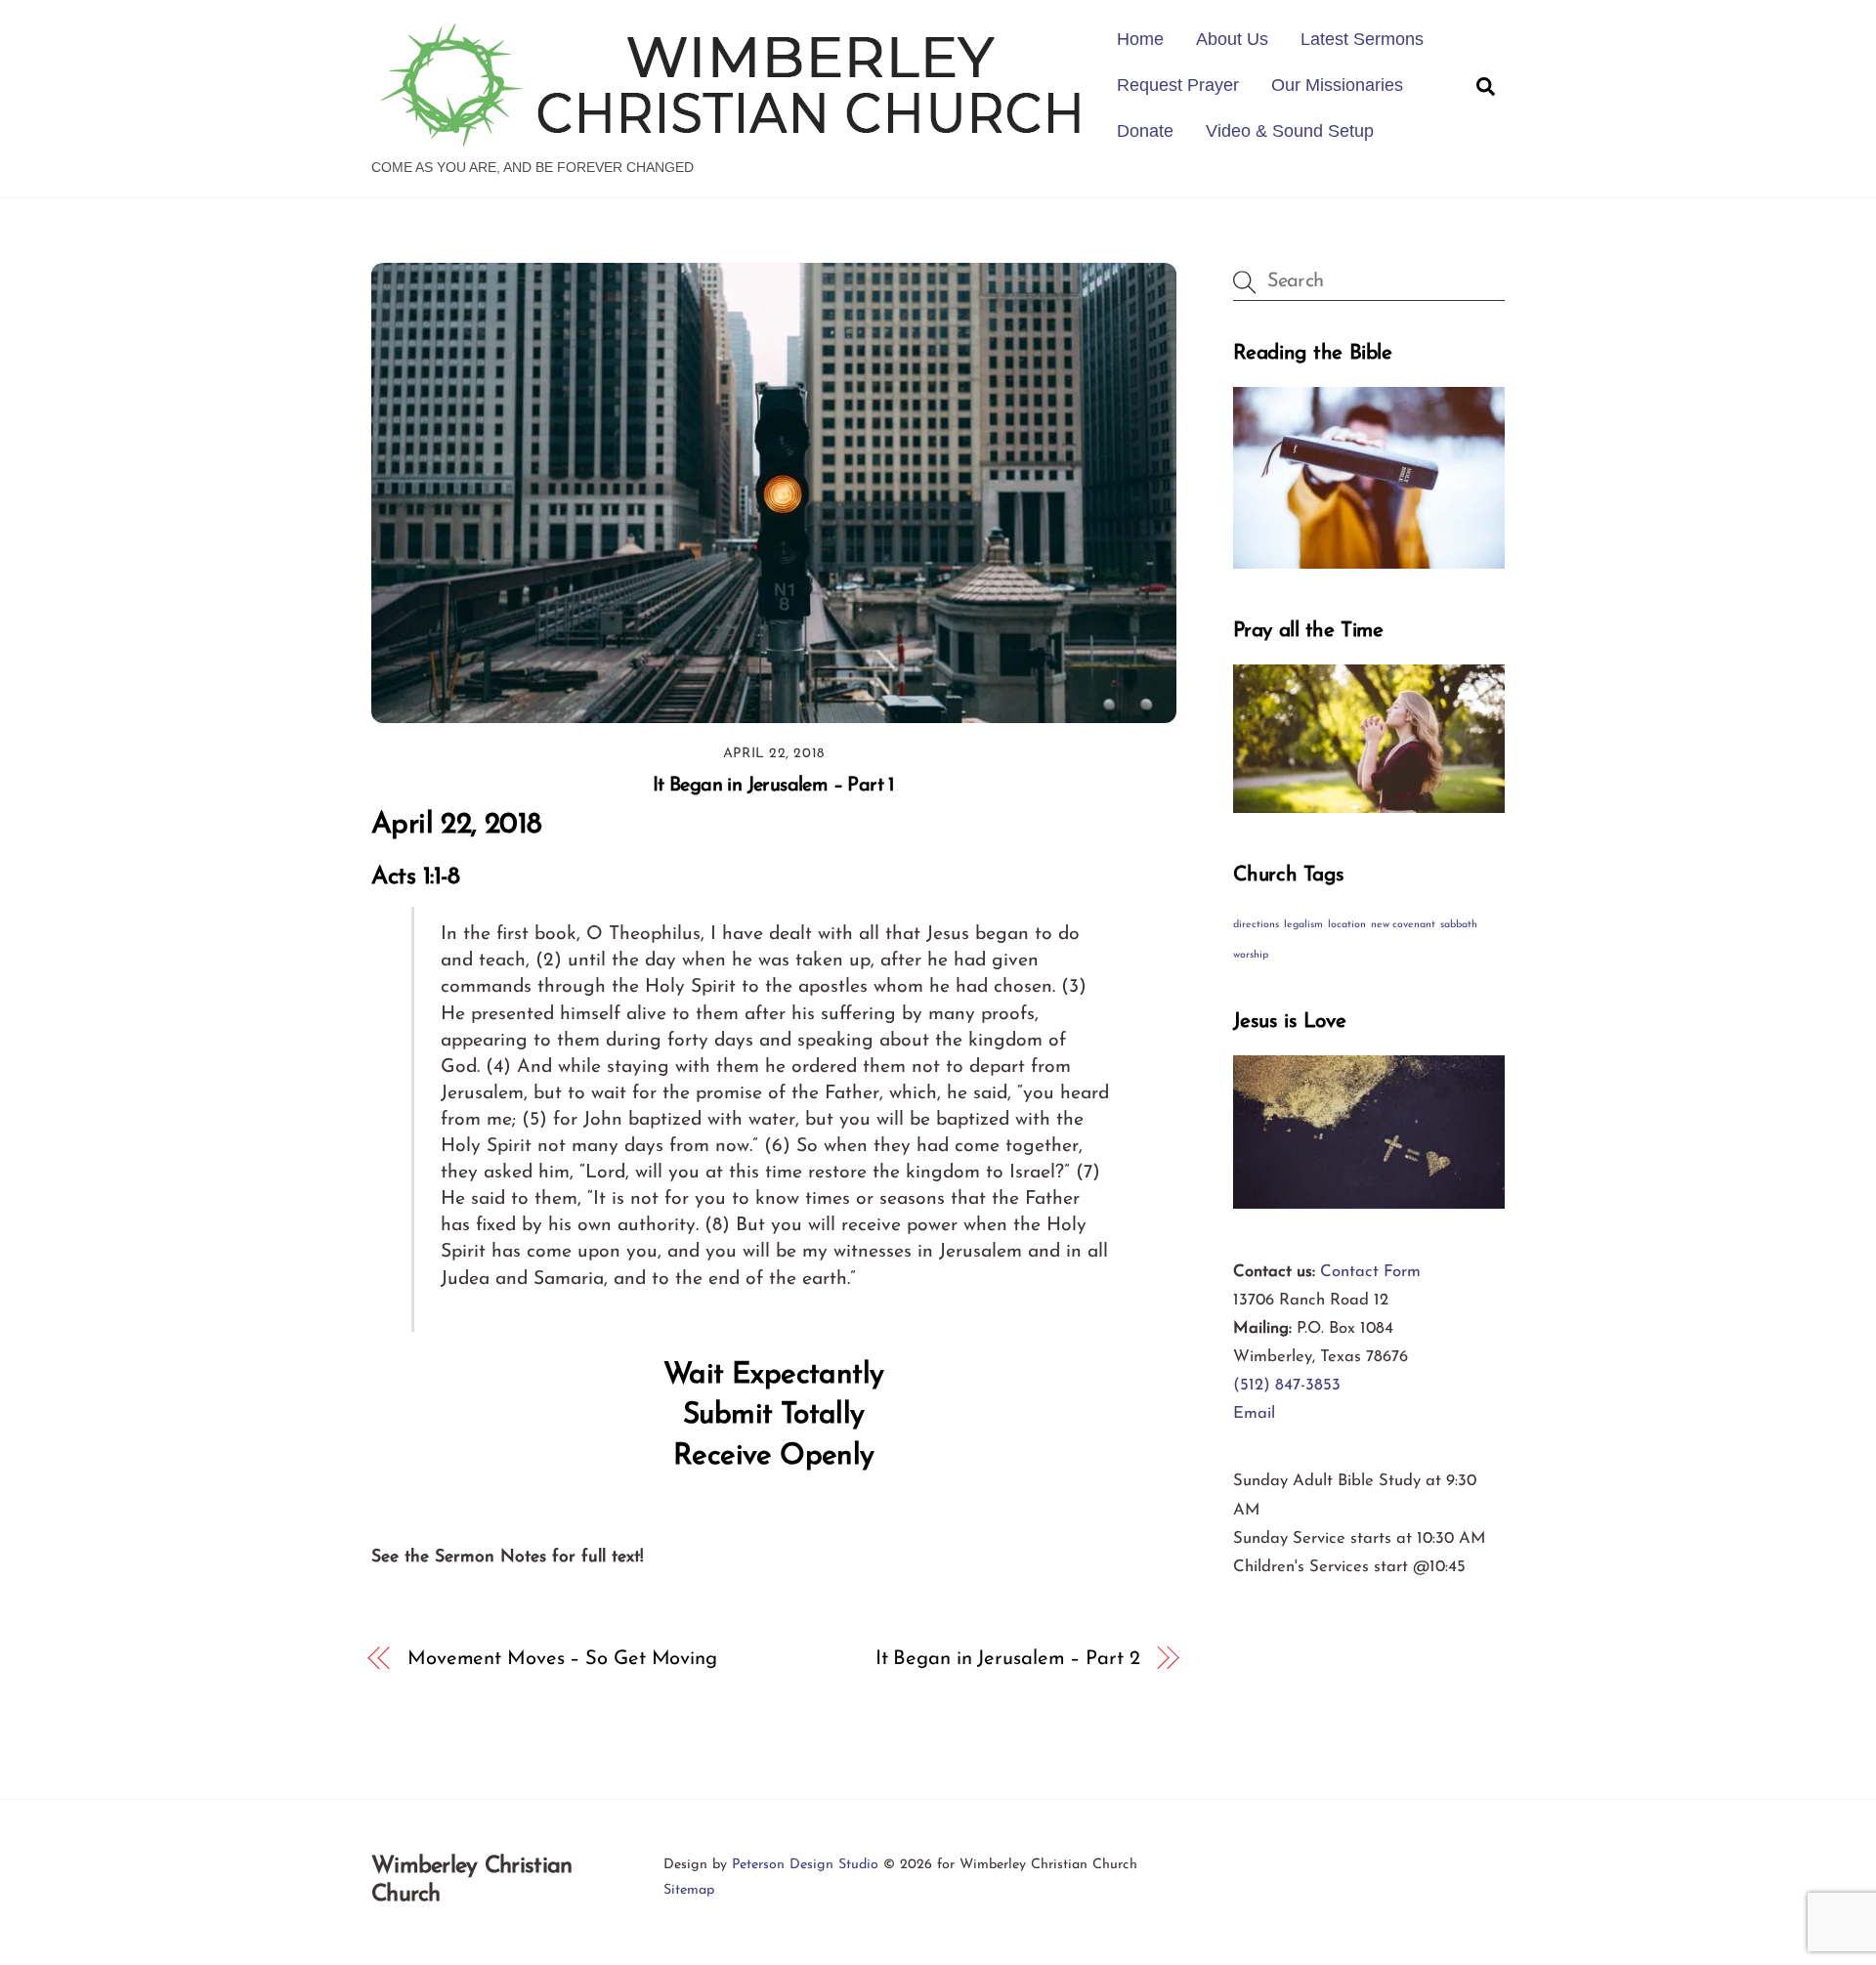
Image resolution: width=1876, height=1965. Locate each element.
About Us (1232, 39)
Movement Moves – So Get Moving (562, 1659)
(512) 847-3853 (1287, 1385)
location (1347, 925)
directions (1256, 925)
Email (1254, 1413)
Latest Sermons (1362, 39)
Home (1140, 39)
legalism (1303, 925)
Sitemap (689, 1890)
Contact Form (1370, 1272)
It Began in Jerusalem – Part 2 (1008, 1659)
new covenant (1403, 925)
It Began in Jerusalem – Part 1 (774, 786)
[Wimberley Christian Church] (732, 137)
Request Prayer (1178, 85)
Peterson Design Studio (805, 1865)
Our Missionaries (1337, 85)
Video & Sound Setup (1290, 131)
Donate (1145, 131)
